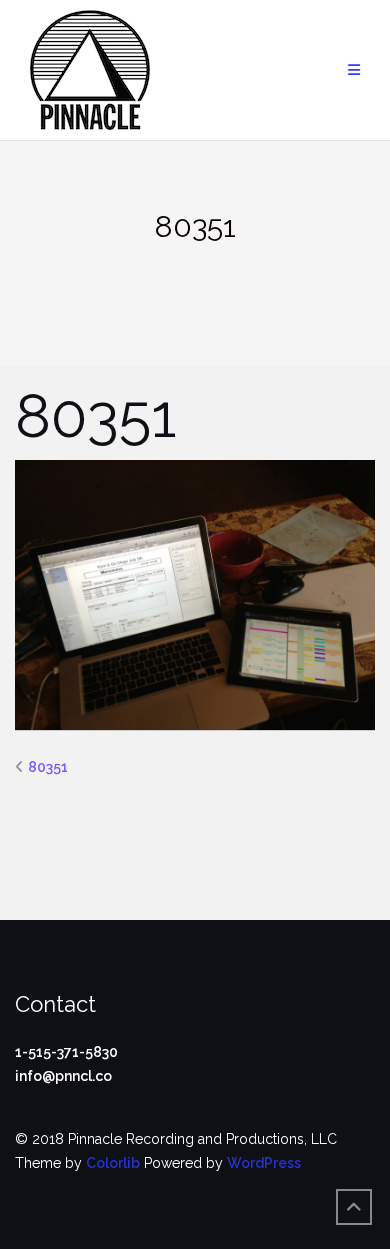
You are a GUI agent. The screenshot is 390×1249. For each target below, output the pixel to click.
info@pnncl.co (63, 1076)
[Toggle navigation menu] (354, 70)
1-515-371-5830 (66, 1052)
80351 (48, 767)
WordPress (264, 1163)
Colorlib (113, 1163)
